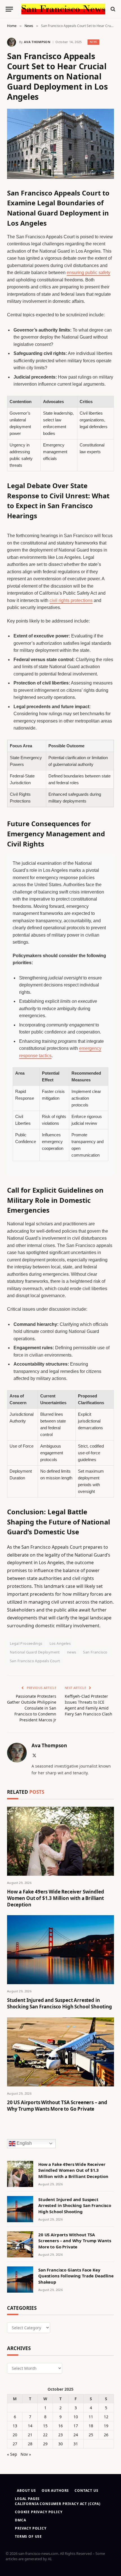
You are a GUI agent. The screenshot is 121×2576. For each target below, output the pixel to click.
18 (91, 2426)
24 (76, 2435)
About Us (26, 2491)
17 (76, 2426)
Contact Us (86, 2491)
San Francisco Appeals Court (35, 1661)
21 (30, 2435)
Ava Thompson (37, 42)
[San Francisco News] (63, 9)
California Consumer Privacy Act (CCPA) (58, 2504)
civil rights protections (71, 600)
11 (91, 2417)
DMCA (20, 2520)
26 (106, 2435)
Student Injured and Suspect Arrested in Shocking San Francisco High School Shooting (60, 2003)
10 (76, 2417)
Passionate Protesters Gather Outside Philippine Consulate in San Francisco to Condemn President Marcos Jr (32, 1708)
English (24, 2143)
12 (106, 2417)
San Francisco (95, 1652)
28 (30, 2444)
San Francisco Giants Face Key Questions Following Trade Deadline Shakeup (76, 2276)
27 (15, 2444)
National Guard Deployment (35, 1652)
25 (91, 2435)
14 (30, 2426)
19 (106, 2426)
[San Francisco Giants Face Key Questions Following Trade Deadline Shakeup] (20, 2280)
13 (15, 2426)
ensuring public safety (88, 273)
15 (45, 2426)
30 (60, 2444)
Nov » (26, 2454)
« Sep (12, 2454)
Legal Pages (27, 2499)
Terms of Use (28, 2536)
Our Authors (55, 2491)
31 (76, 2444)
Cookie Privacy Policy (39, 2512)
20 (15, 2435)
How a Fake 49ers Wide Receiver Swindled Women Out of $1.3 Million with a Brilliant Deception (55, 1898)
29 (45, 2444)
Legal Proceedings (26, 1643)
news (72, 1652)
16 (60, 2426)
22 (45, 2435)
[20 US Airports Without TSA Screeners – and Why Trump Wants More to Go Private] (60, 2052)
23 (60, 2435)
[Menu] (9, 9)
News (94, 42)
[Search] (112, 9)
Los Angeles (60, 1643)
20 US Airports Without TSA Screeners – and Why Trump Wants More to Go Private (57, 2106)
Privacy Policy (31, 2528)
